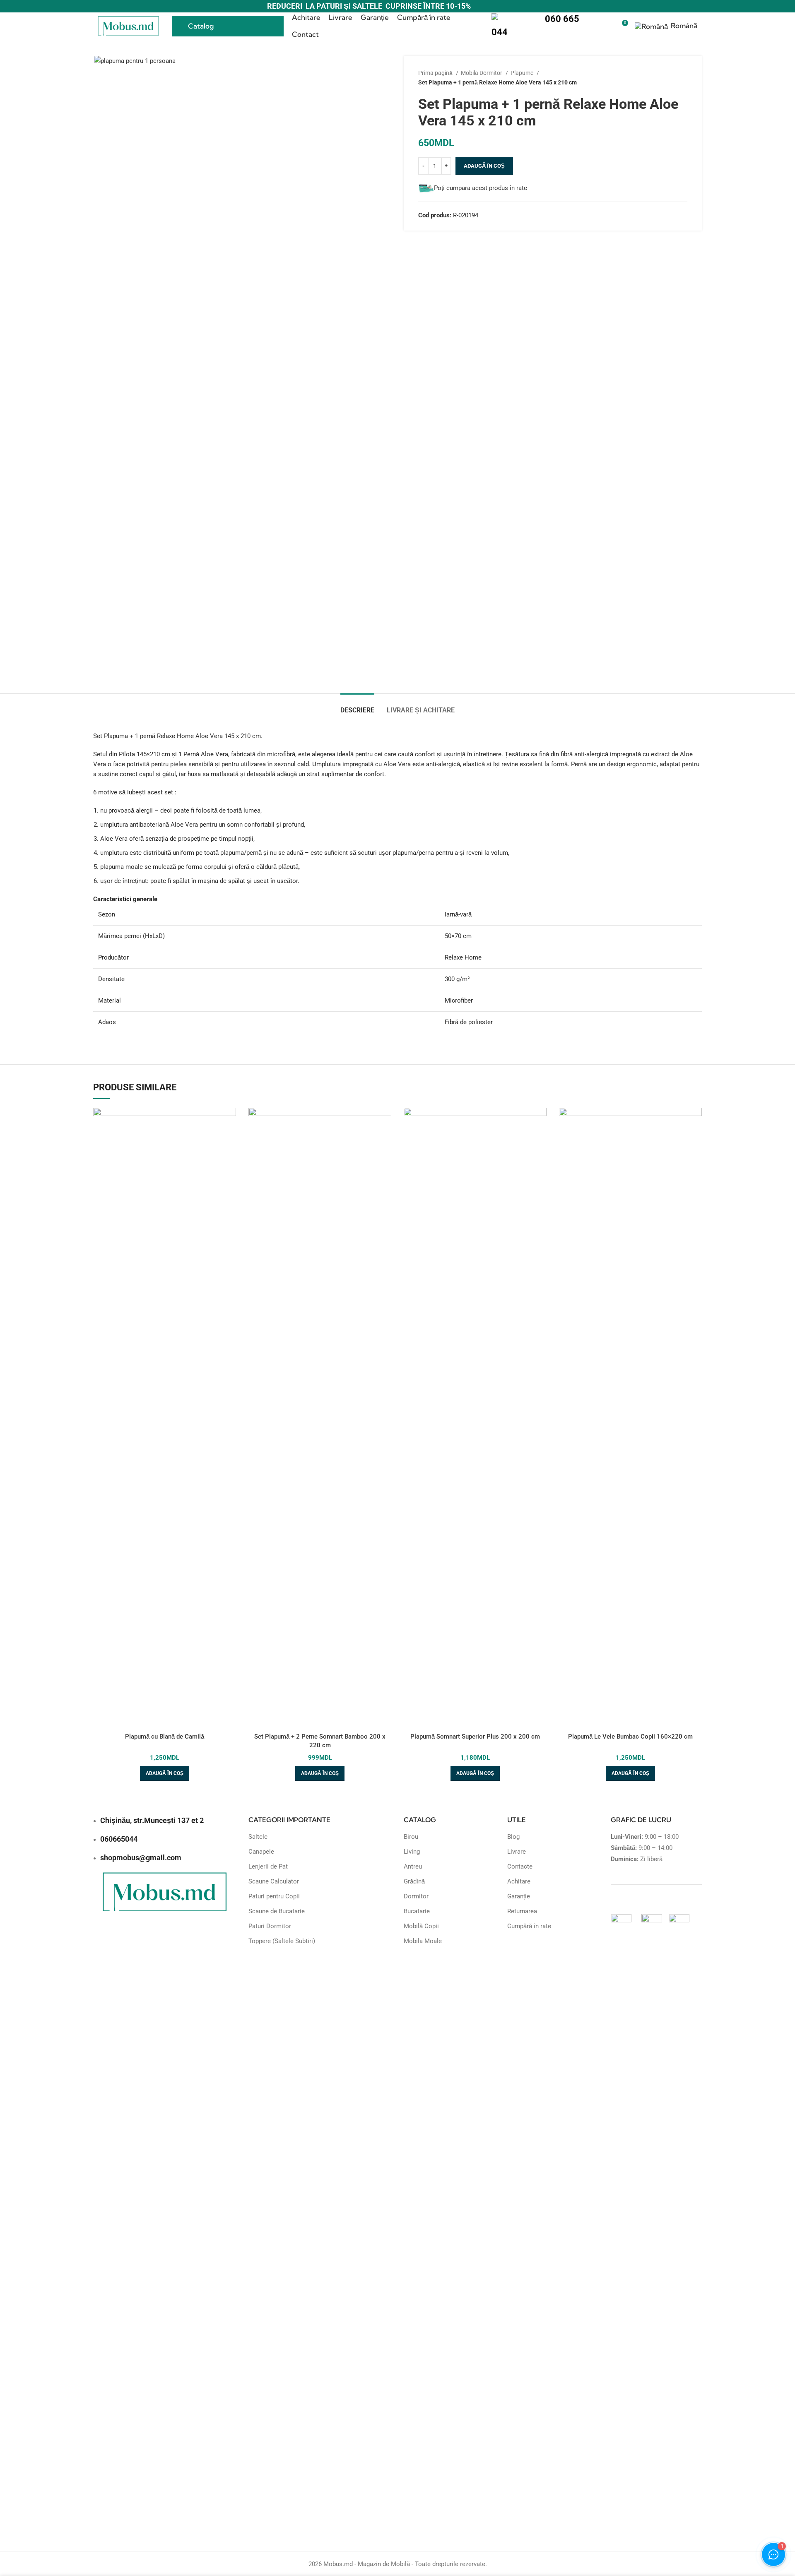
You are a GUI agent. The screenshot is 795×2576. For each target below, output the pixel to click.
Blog (513, 1837)
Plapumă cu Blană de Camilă (165, 1737)
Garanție (519, 1896)
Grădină (414, 1881)
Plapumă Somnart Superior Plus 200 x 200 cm (475, 1737)
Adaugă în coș (484, 166)
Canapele (261, 1852)
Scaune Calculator (274, 1881)
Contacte (520, 1866)
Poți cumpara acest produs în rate (481, 188)
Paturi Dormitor (270, 1926)
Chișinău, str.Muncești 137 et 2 (152, 1820)
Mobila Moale (423, 1941)
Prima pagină (436, 73)
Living (412, 1852)
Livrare (517, 1852)
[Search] (607, 26)
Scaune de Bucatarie (277, 1911)
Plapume (523, 73)
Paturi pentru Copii (274, 1896)
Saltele (258, 1837)
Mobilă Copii (421, 1926)
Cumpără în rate (529, 1926)
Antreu (413, 1866)
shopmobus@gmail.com (141, 1858)
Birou (411, 1837)
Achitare (519, 1881)
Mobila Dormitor (482, 73)
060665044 (119, 1839)
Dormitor (416, 1896)
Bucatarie (417, 1911)
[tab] (357, 706)
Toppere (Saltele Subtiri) (282, 1941)
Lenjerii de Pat (268, 1866)
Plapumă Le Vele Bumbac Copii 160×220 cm (630, 1737)
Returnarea (522, 1911)
